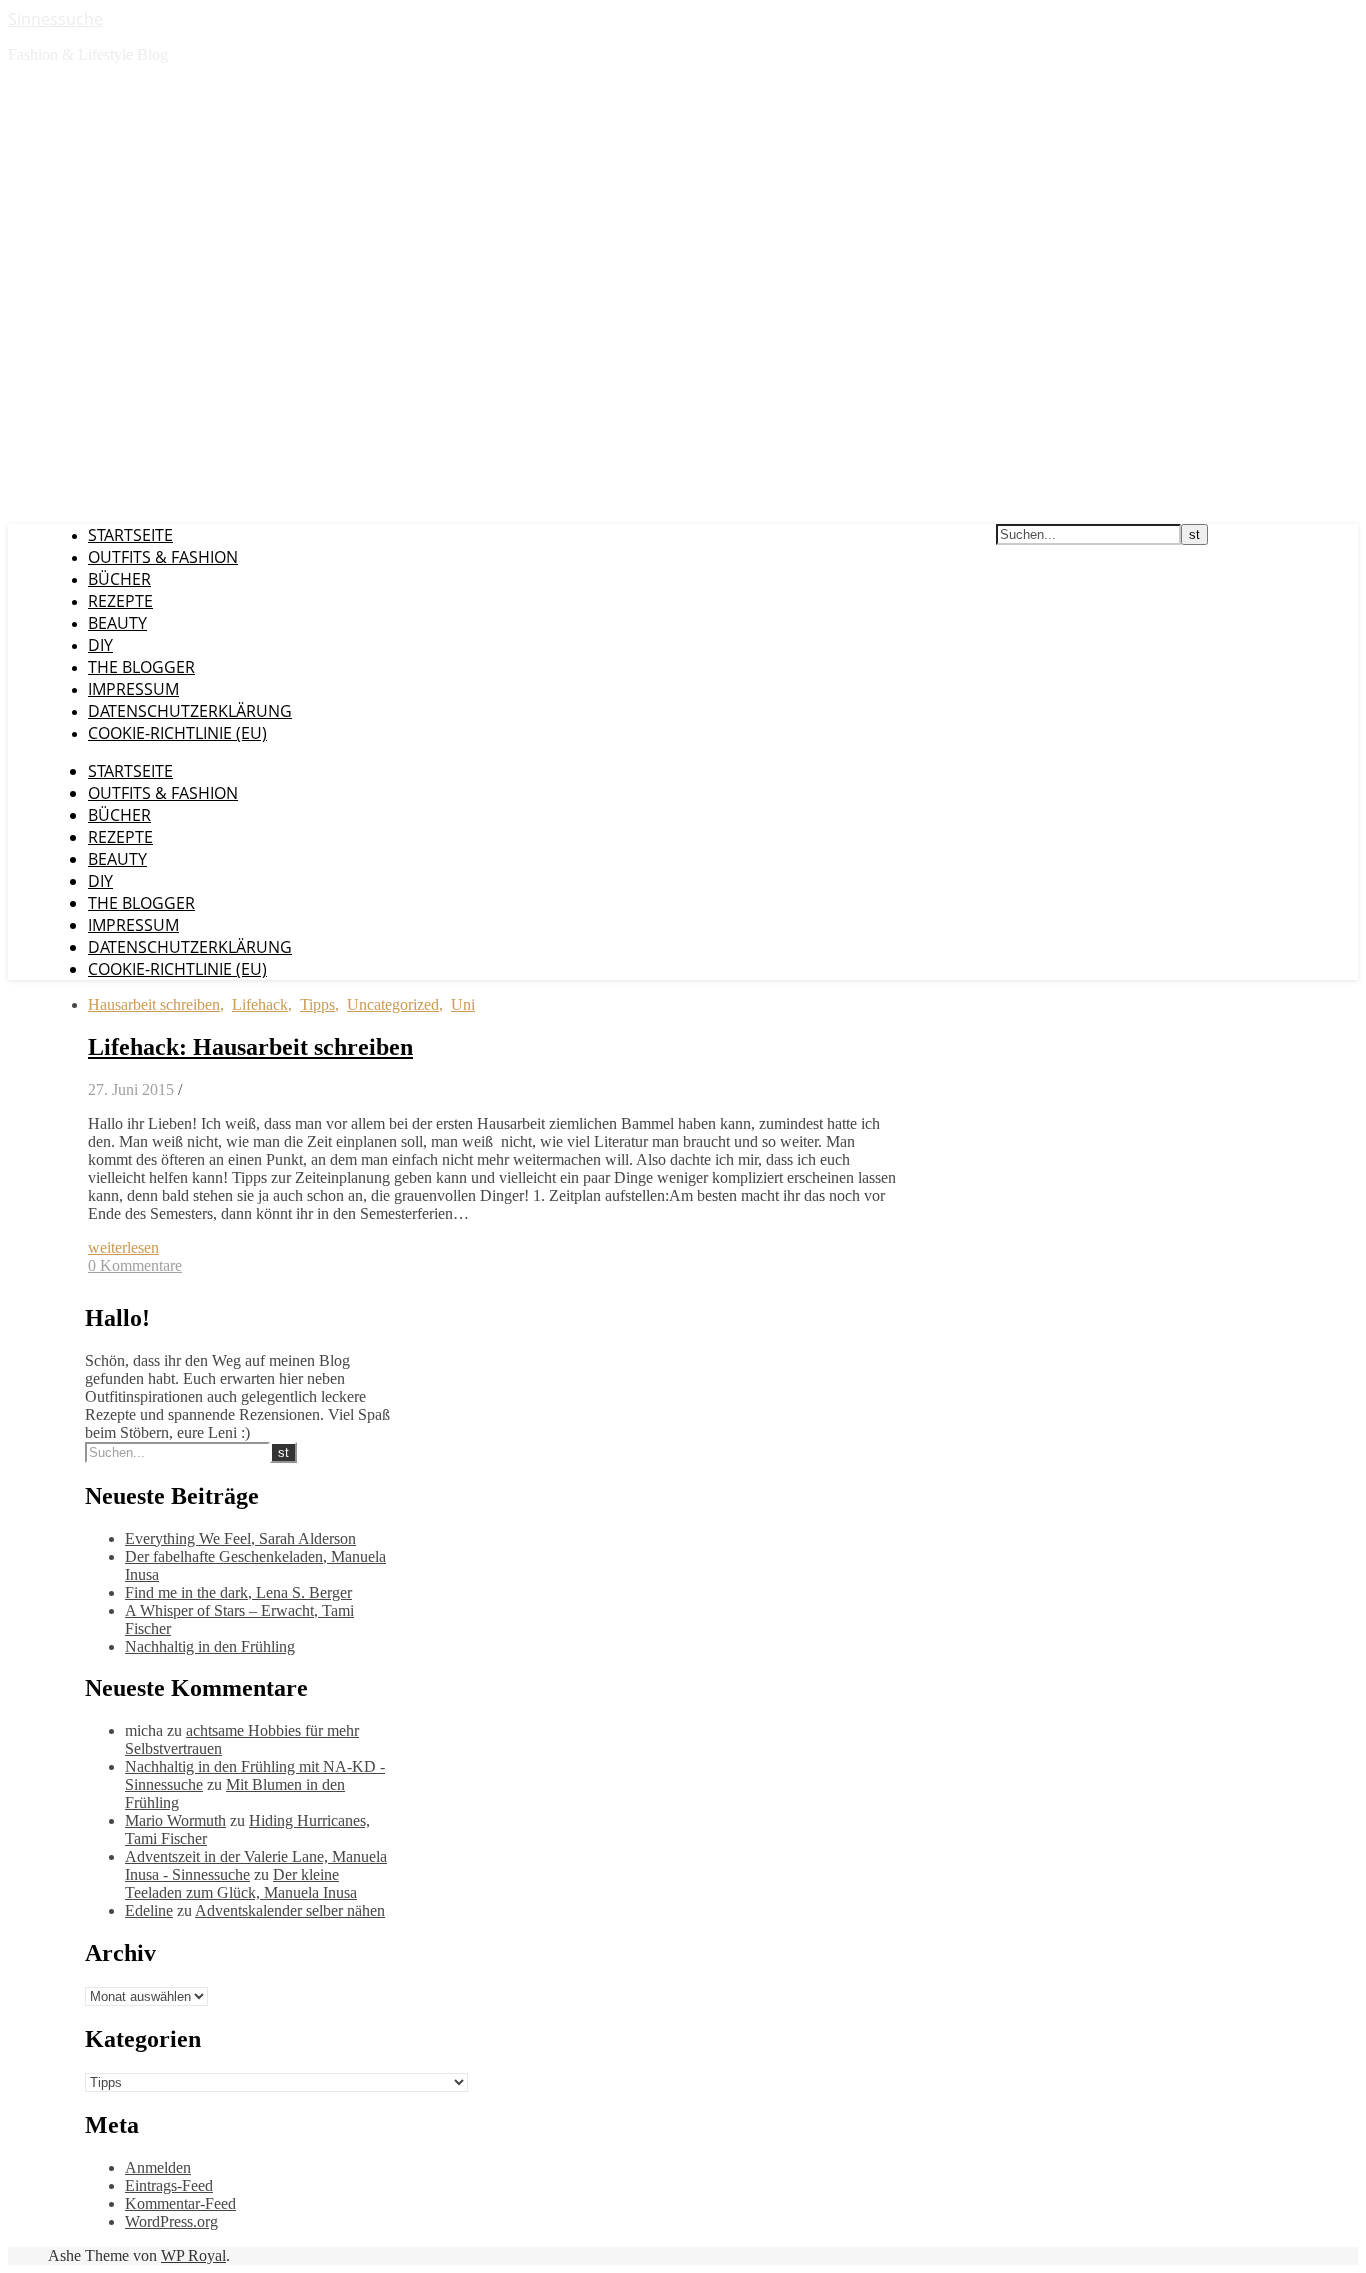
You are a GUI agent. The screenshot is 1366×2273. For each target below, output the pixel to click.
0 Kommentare (135, 1265)
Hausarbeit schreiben (154, 1004)
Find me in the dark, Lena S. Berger (238, 1592)
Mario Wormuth (175, 1820)
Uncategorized (393, 1004)
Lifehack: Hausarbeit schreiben (250, 1047)
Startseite (130, 535)
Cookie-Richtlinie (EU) (177, 733)
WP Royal (193, 2255)
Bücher (119, 579)
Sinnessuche (55, 19)
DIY (100, 645)
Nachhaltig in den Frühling (210, 1646)
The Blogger (141, 667)
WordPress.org (171, 2221)
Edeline (149, 1910)
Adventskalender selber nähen (290, 1910)
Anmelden (158, 2167)
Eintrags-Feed (169, 2185)
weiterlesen (123, 1247)
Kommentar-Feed (180, 2203)
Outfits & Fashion (163, 557)
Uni (463, 1004)
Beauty (117, 623)
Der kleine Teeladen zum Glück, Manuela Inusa (241, 1883)
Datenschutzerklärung (190, 711)
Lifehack (260, 1004)
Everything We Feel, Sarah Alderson (240, 1538)
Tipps (317, 1004)
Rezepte (120, 601)
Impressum (133, 689)
